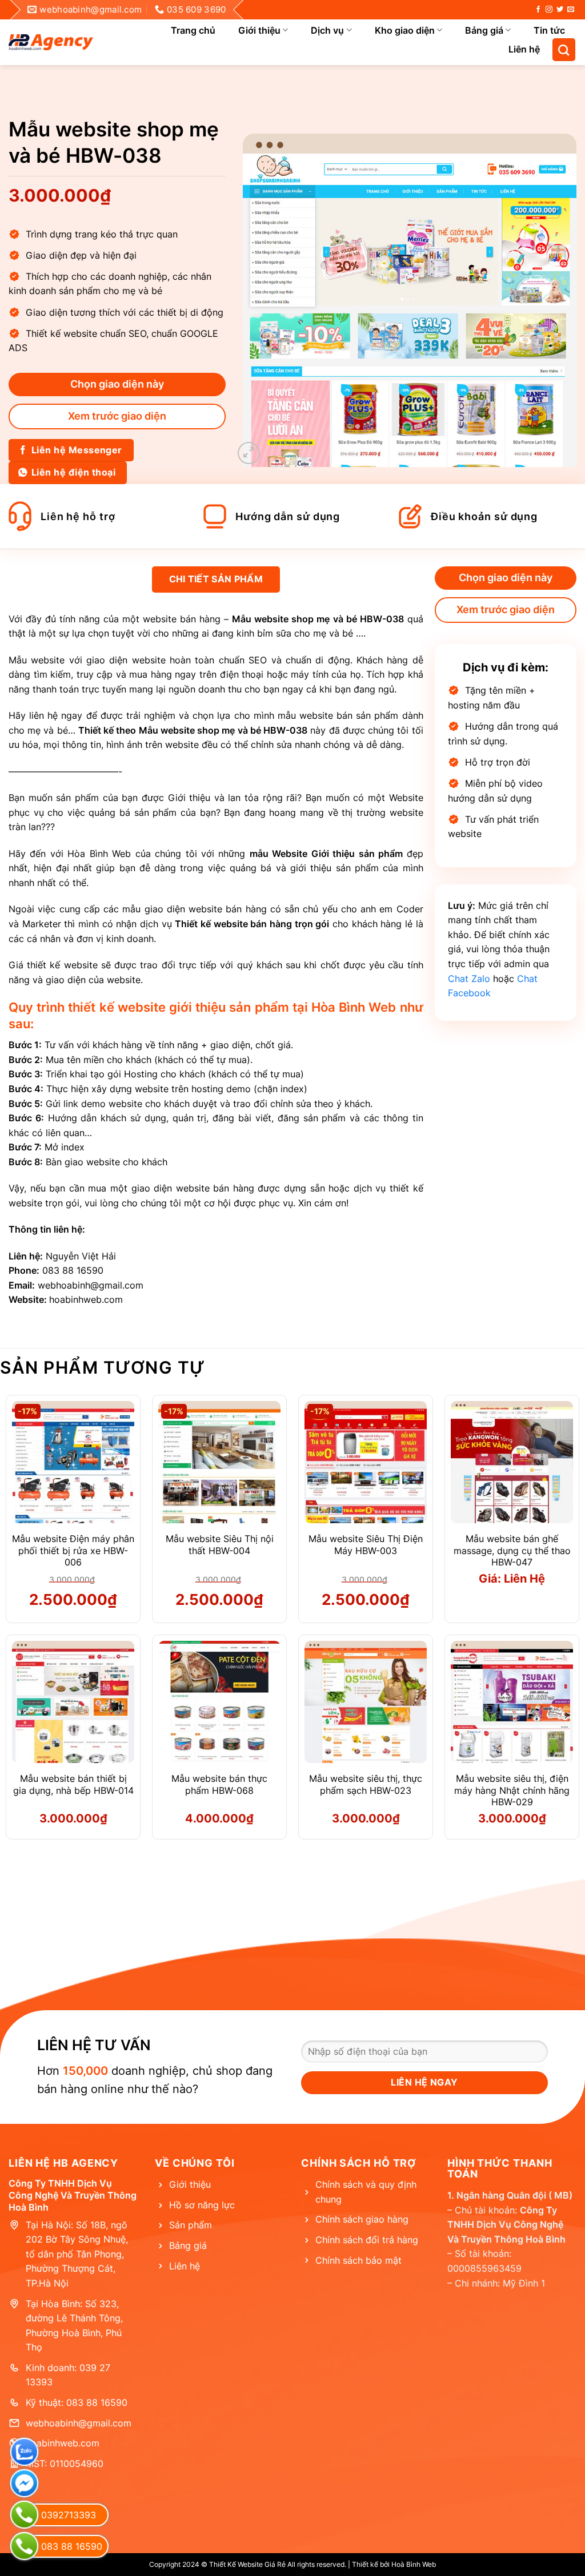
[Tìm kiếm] (564, 50)
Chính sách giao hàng (362, 2219)
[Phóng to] (249, 453)
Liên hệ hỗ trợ (78, 516)
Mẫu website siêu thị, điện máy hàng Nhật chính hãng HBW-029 (512, 1790)
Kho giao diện (405, 30)
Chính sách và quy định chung (366, 2192)
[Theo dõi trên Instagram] (549, 10)
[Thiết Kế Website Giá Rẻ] (51, 42)
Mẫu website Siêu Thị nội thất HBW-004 (220, 1545)
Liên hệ (524, 49)
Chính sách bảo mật (358, 2260)
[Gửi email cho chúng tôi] (571, 10)
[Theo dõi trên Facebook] (538, 10)
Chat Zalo (469, 979)
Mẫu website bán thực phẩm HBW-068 (219, 1784)
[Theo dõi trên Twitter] (560, 10)
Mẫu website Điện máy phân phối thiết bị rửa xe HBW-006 (73, 1551)
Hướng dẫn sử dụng (288, 516)
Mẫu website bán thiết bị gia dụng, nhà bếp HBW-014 (73, 1784)
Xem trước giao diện (117, 416)
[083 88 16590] (24, 2546)
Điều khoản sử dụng (484, 516)
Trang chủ (193, 30)
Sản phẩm (191, 2225)
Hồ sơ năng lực (202, 2205)
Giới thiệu (259, 30)
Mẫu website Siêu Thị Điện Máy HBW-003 (366, 1545)
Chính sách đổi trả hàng (367, 2240)
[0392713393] (24, 2515)
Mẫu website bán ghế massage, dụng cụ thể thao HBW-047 (512, 1551)
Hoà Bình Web (414, 2564)
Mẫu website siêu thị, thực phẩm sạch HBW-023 (366, 1784)
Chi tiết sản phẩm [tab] (216, 579)
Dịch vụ (327, 30)
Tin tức (549, 30)
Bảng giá (484, 30)
